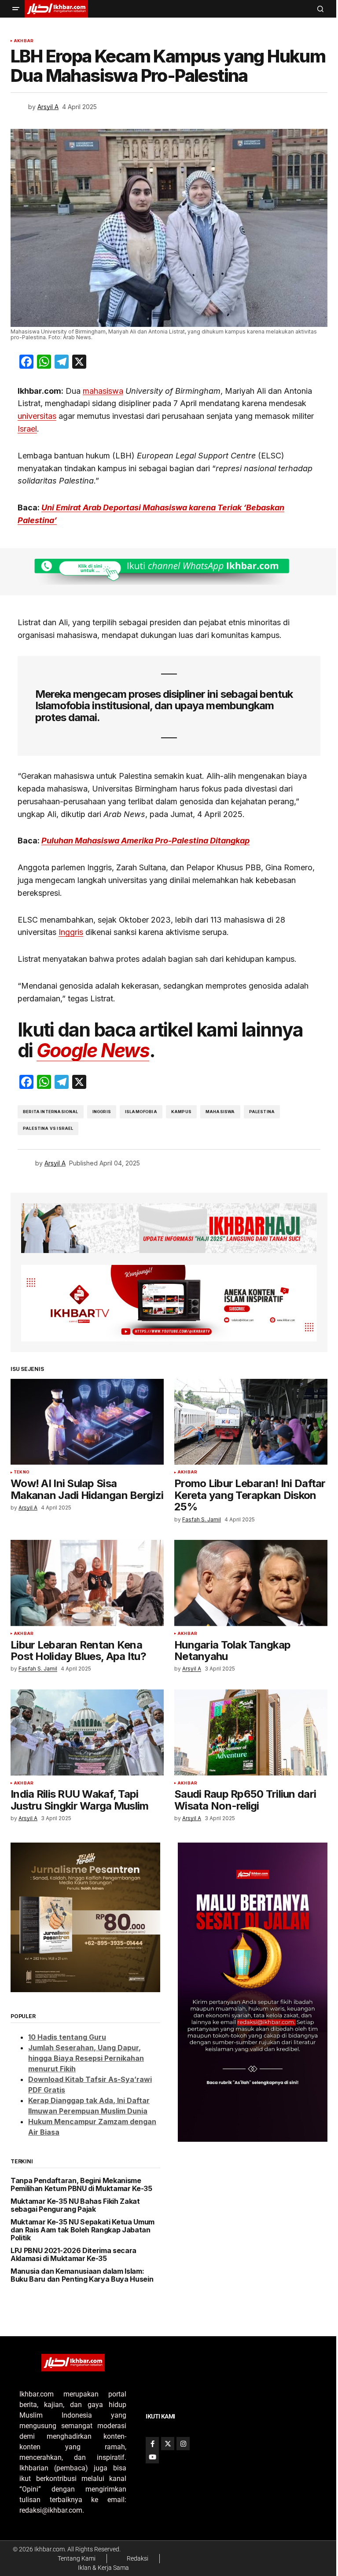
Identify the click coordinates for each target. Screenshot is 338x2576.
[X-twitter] (168, 2444)
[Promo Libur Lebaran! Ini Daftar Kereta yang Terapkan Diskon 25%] (251, 1422)
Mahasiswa (220, 1112)
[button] (16, 9)
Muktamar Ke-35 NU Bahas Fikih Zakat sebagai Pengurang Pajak (75, 2205)
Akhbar (24, 41)
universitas (37, 416)
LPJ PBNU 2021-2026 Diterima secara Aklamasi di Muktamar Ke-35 (73, 2255)
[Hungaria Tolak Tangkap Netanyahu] (251, 1583)
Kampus (181, 1112)
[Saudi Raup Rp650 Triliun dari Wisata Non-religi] (251, 1733)
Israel (27, 429)
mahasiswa (103, 391)
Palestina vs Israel (48, 1128)
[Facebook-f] (152, 2444)
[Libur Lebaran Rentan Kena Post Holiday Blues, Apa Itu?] (87, 1583)
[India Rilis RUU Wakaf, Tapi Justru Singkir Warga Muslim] (87, 1733)
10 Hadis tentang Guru (67, 2037)
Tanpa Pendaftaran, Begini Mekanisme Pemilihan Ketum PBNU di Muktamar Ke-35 (81, 2185)
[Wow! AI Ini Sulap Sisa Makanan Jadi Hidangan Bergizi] (87, 1422)
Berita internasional (51, 1112)
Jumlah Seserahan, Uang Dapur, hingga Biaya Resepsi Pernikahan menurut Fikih (86, 2058)
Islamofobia (141, 1112)
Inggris (71, 932)
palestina (262, 1112)
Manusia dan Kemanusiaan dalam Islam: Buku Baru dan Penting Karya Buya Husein (82, 2275)
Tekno (22, 1472)
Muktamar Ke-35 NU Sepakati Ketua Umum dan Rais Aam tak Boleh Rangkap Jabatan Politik (83, 2230)
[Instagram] (183, 2444)
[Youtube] (152, 2457)
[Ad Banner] (169, 572)
